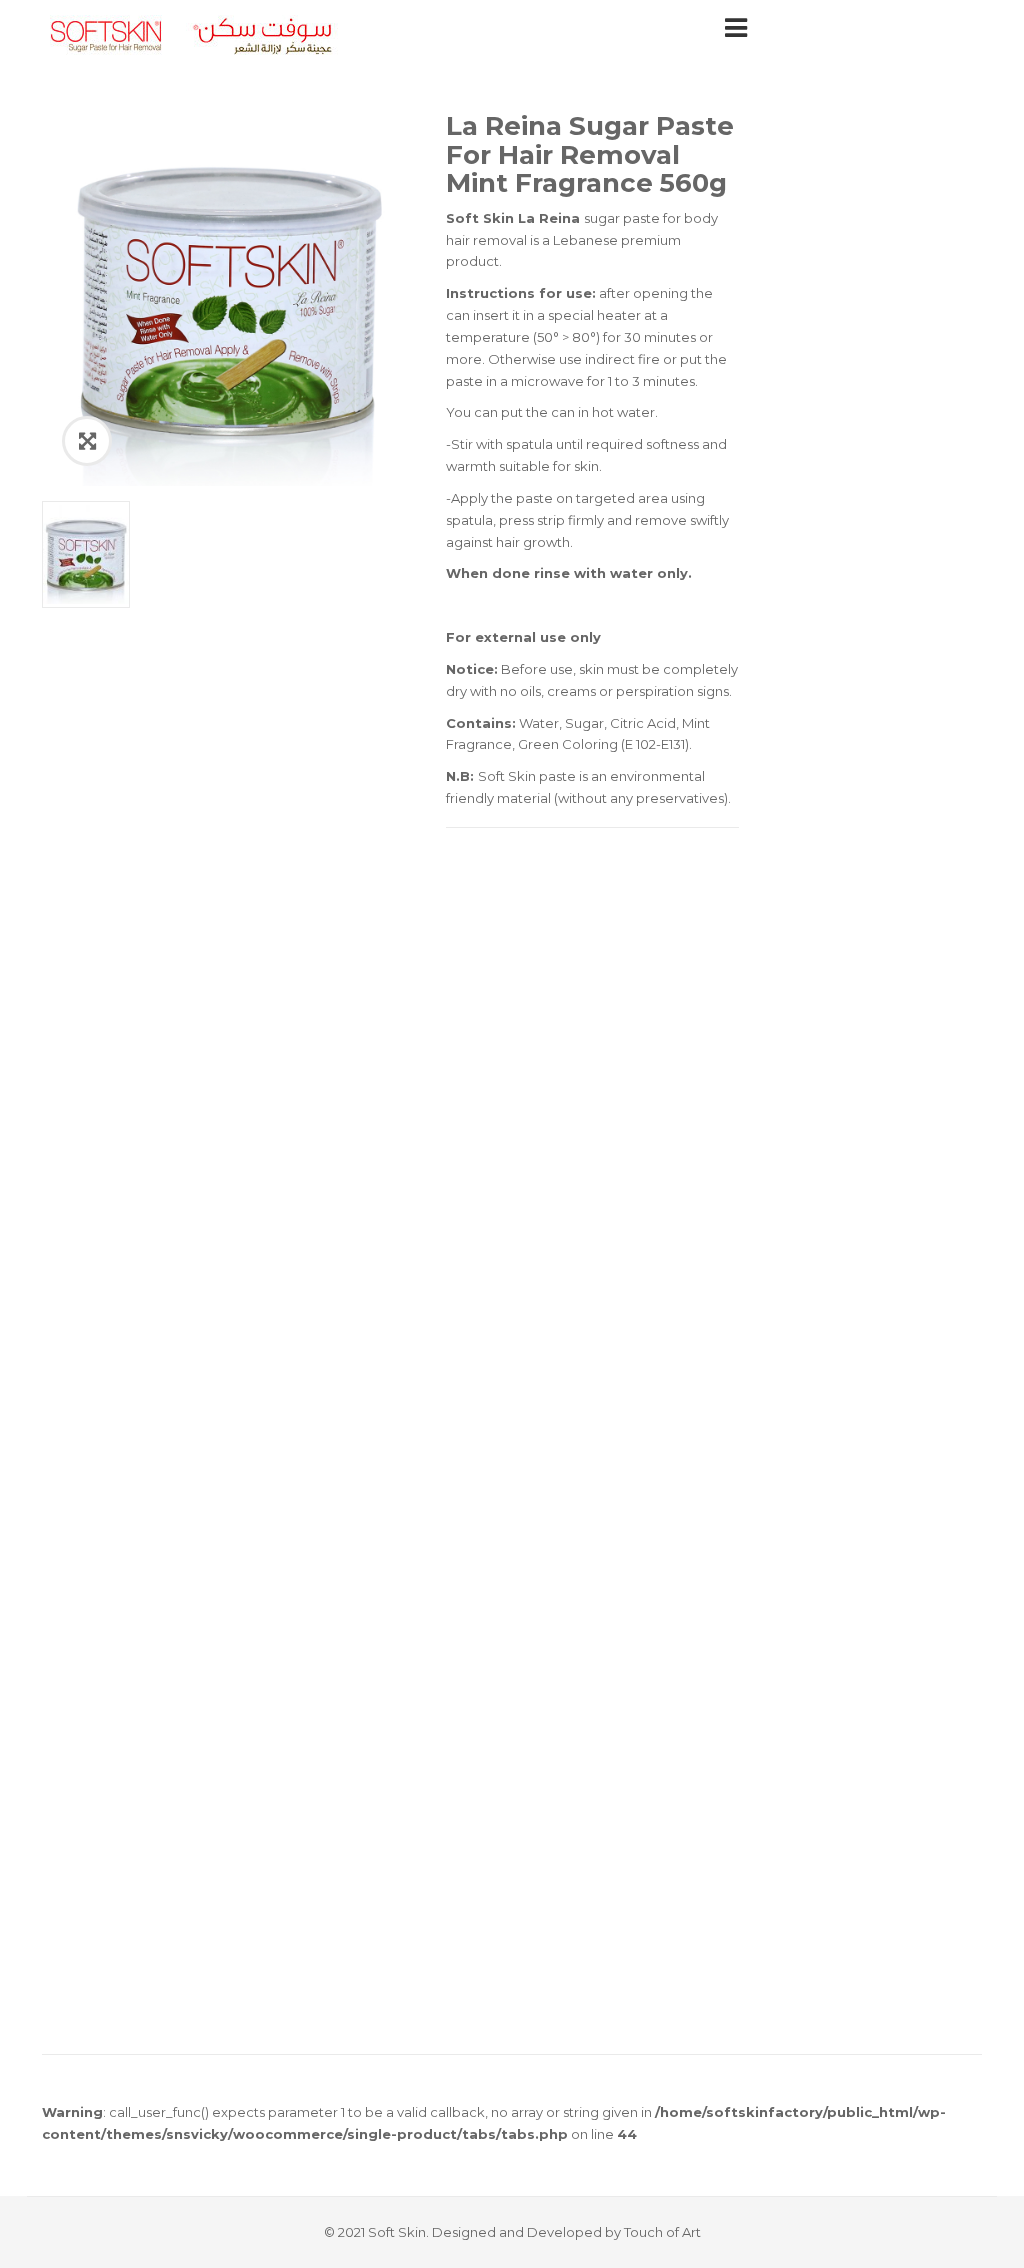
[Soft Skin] (192, 34)
